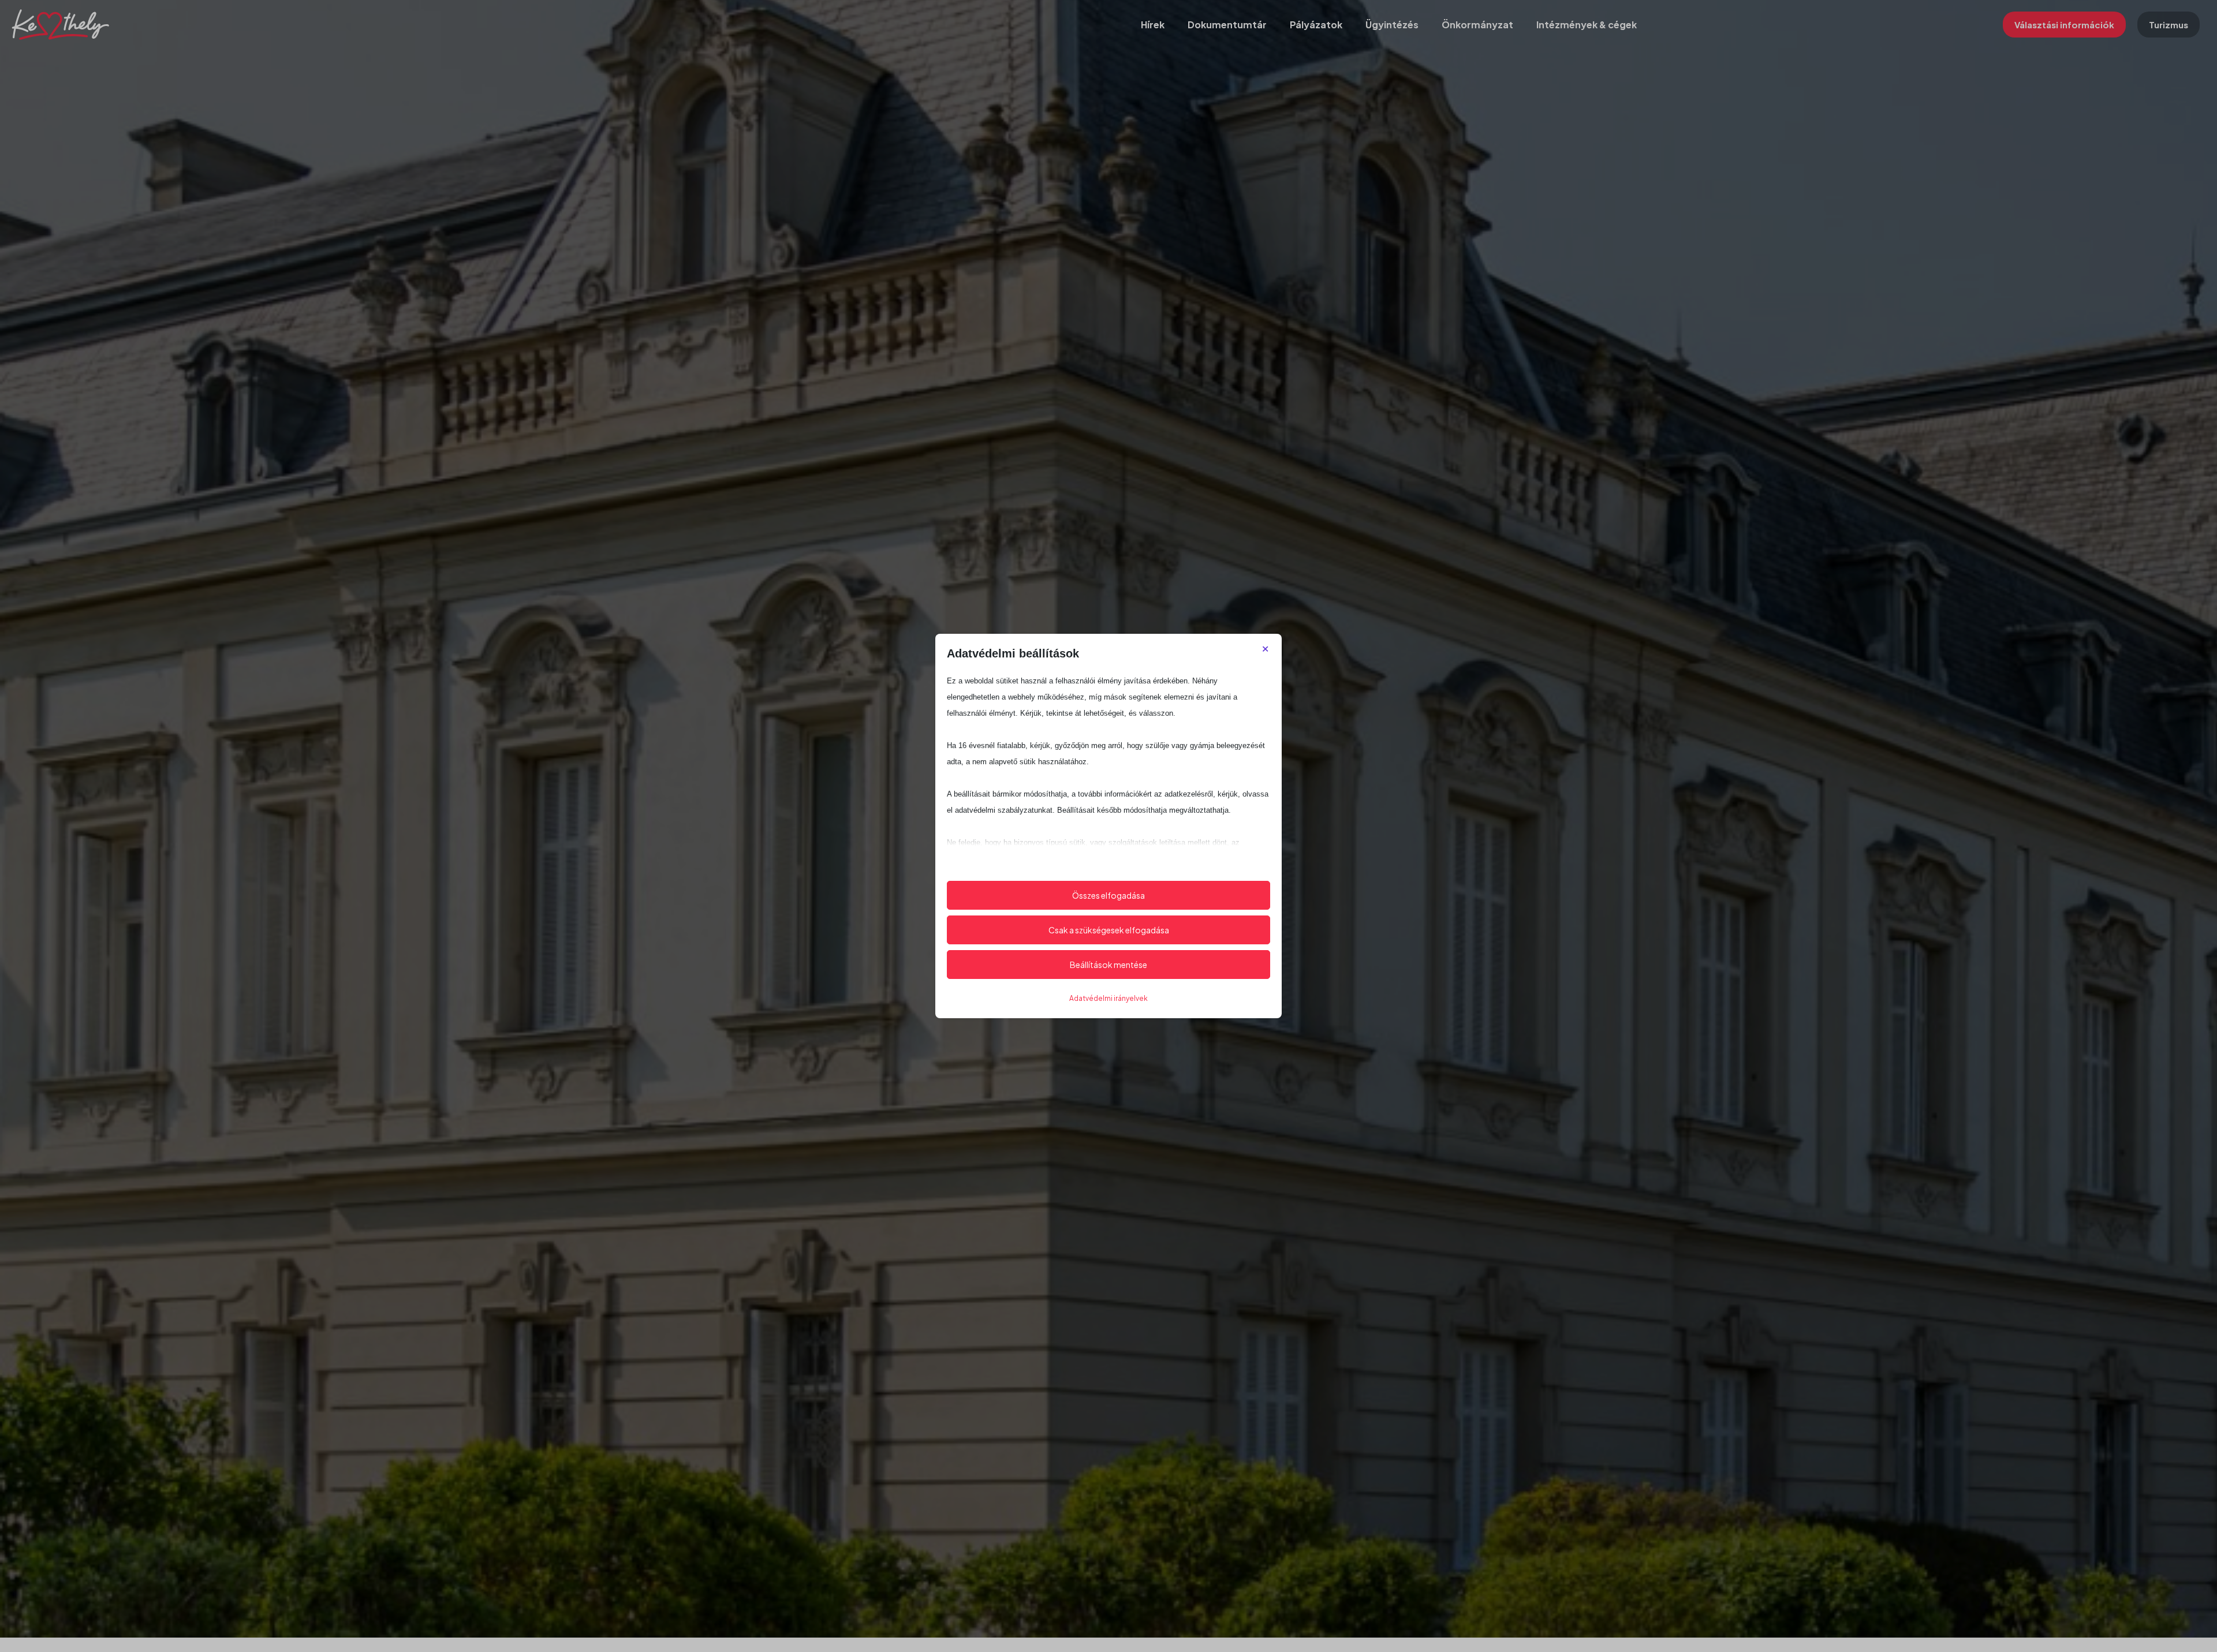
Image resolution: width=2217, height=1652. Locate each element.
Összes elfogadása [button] (1108, 895)
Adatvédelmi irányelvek (1108, 998)
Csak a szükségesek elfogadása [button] (1109, 930)
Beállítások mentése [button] (1108, 965)
